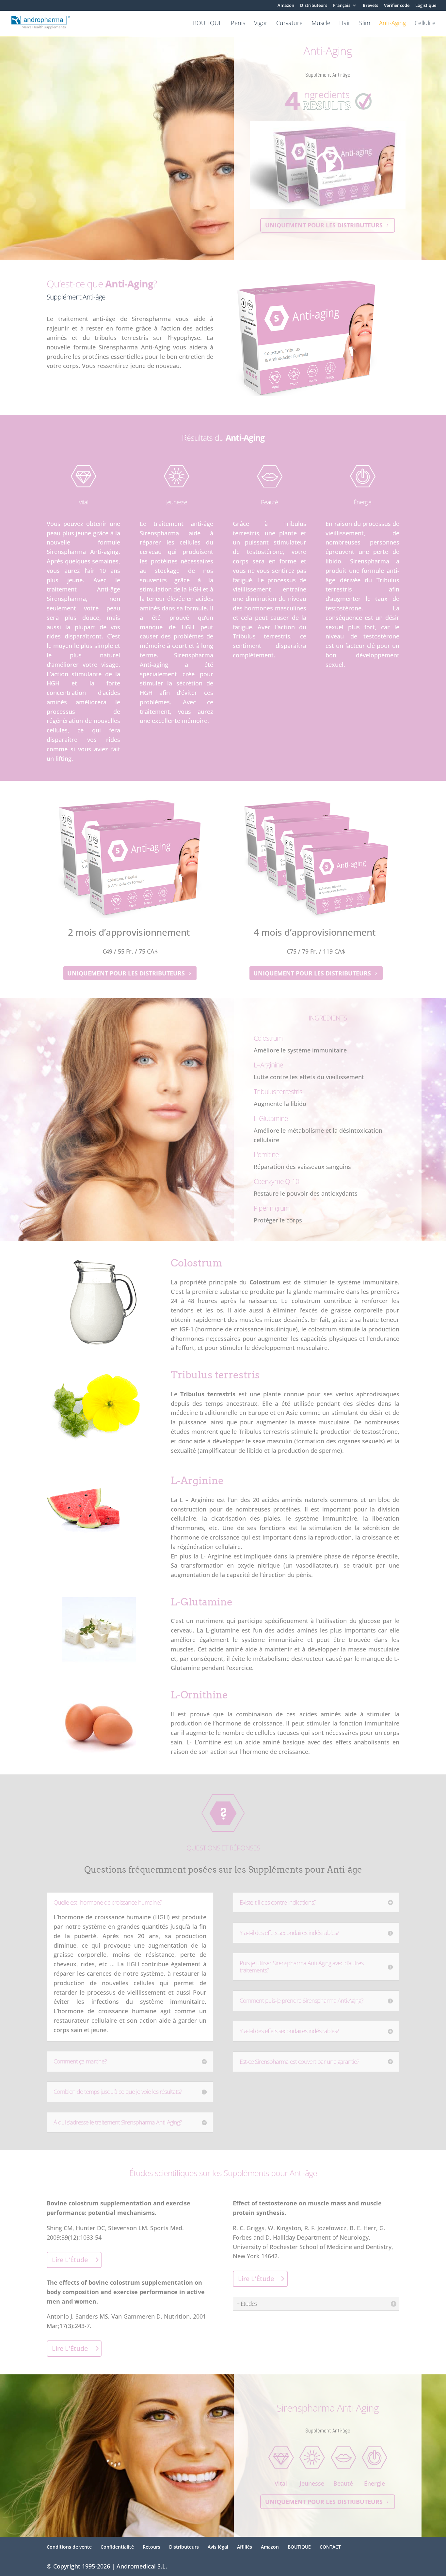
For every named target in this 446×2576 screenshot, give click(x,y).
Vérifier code (397, 6)
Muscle (321, 24)
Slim (365, 24)
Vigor (261, 24)
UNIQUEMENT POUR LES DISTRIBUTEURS (324, 225)
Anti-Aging (392, 24)
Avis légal (218, 2547)
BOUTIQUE (207, 24)
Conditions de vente (69, 2547)
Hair (345, 24)
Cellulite (425, 24)
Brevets (370, 6)
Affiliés (245, 2547)
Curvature (289, 24)
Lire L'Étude (70, 2260)
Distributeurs (314, 6)
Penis (238, 24)
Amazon (286, 6)
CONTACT (330, 2547)
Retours (151, 2547)
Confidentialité (117, 2547)
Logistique (426, 6)
